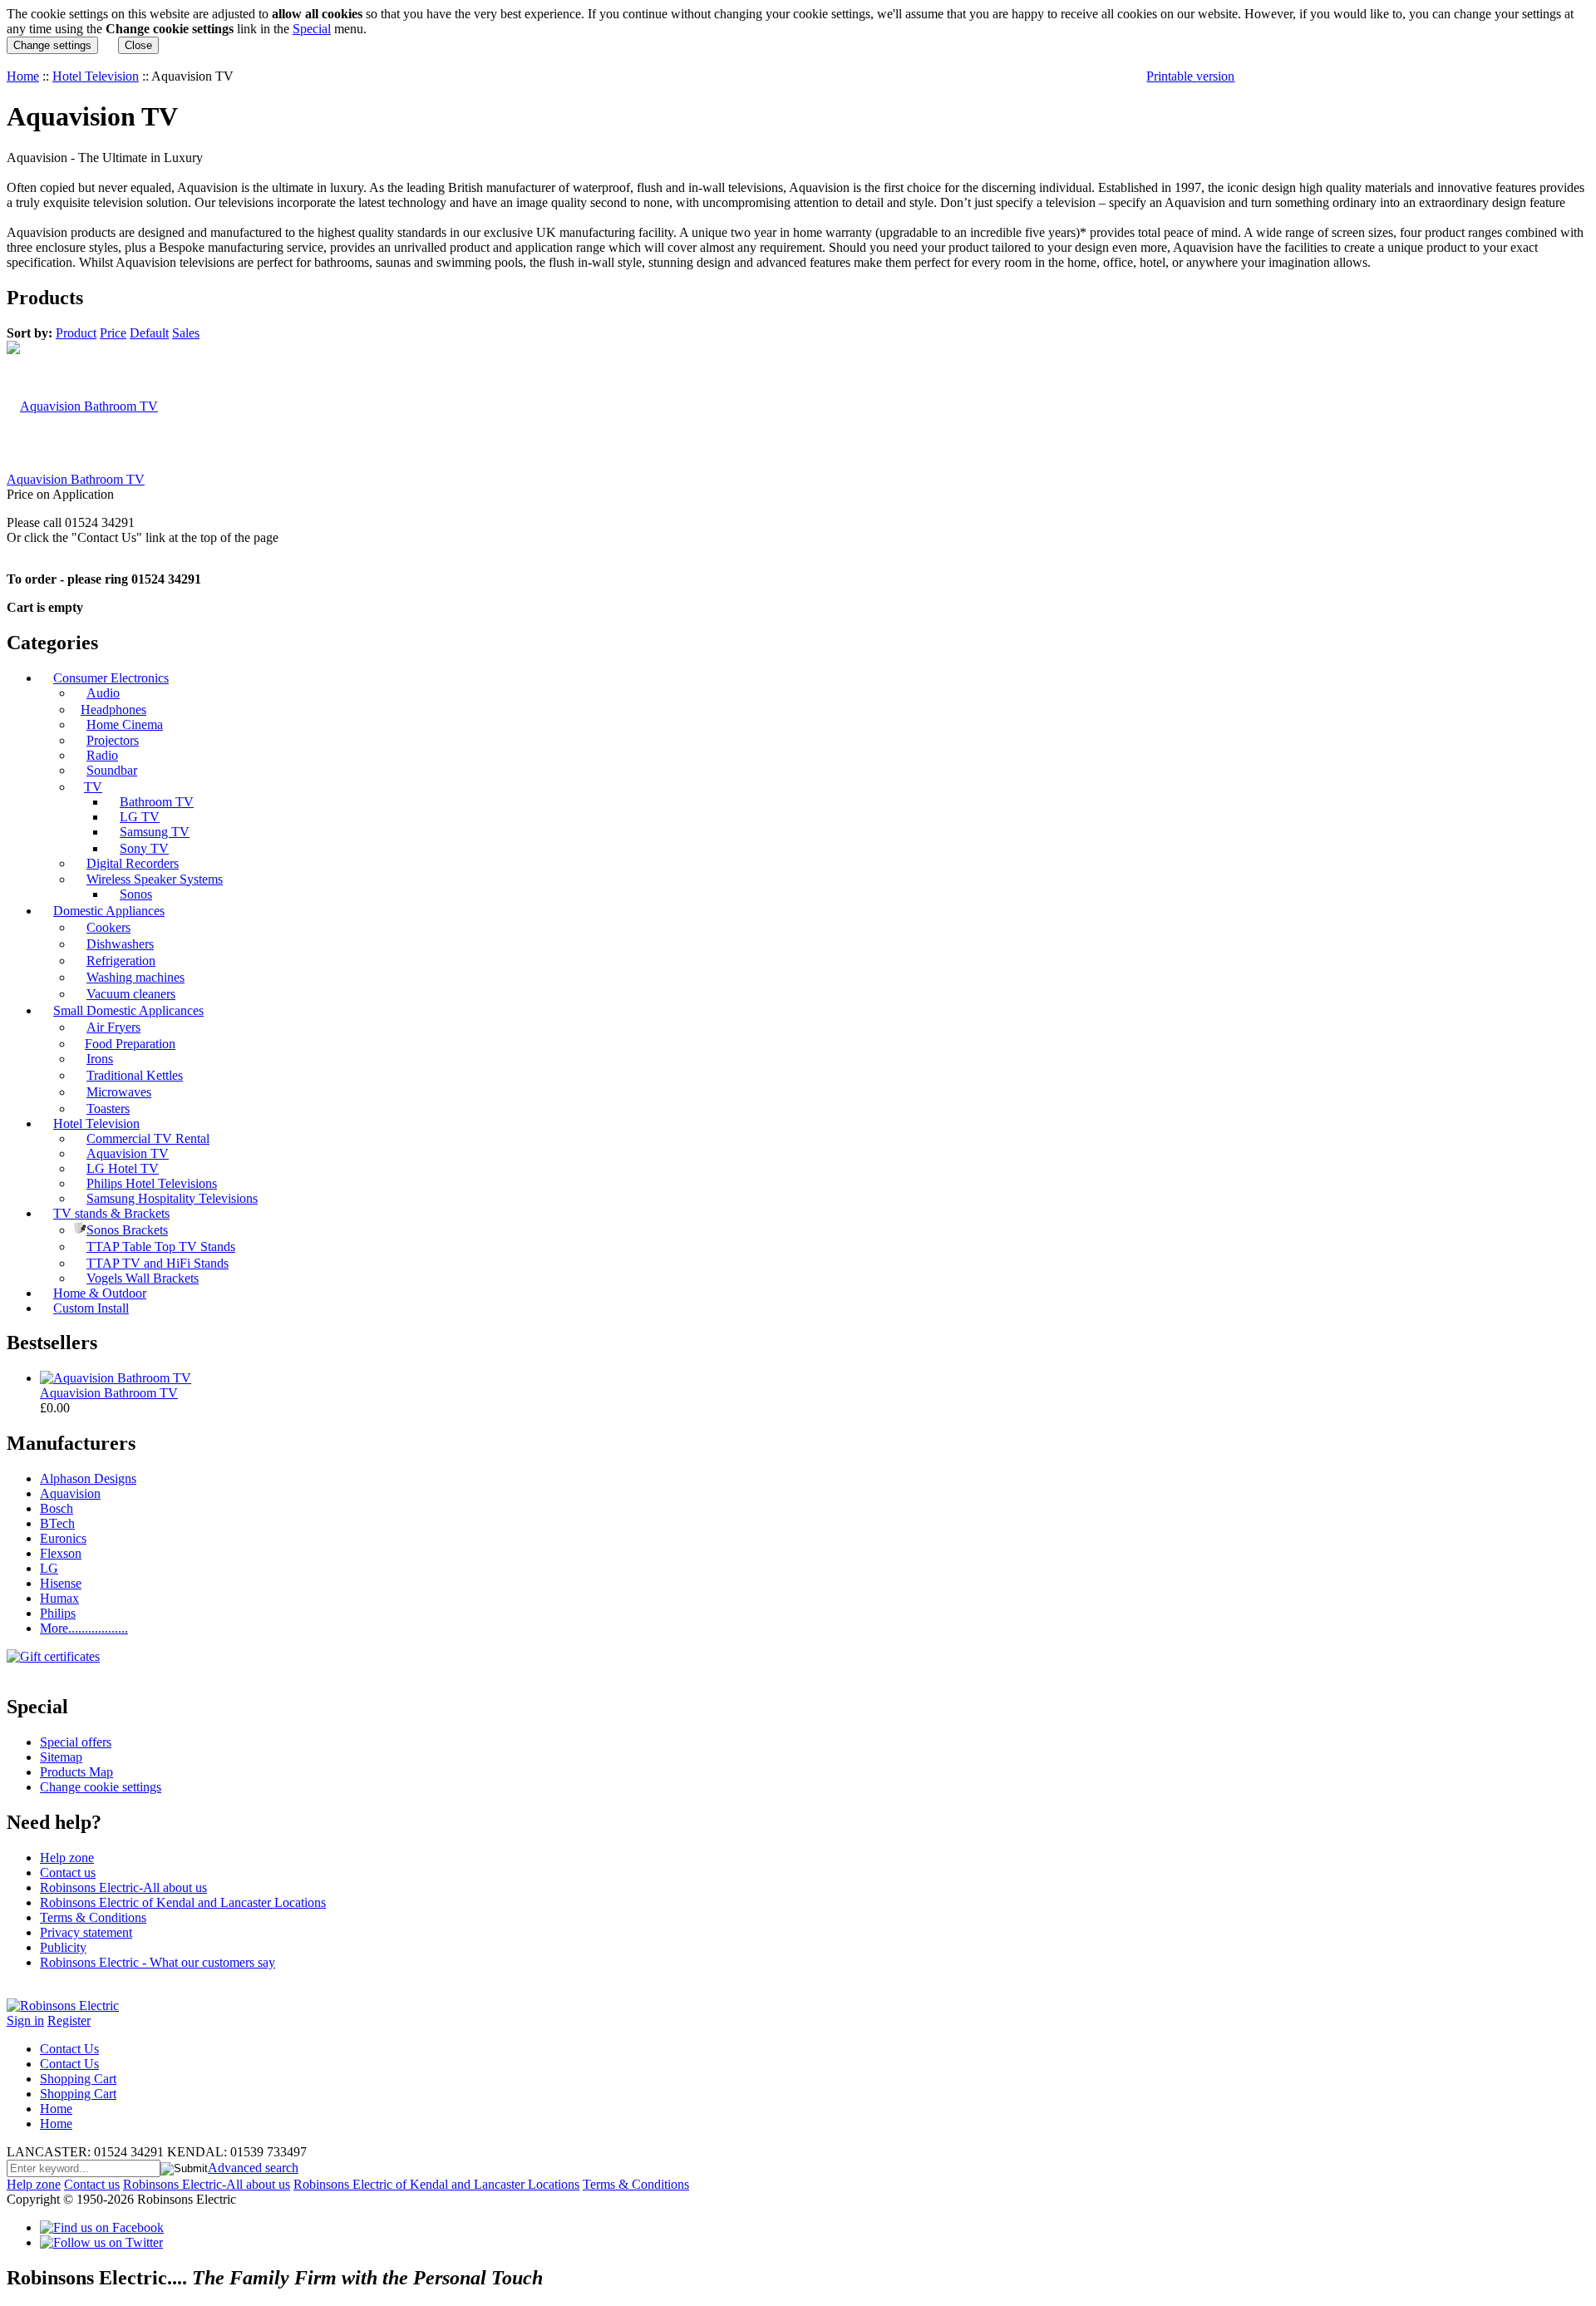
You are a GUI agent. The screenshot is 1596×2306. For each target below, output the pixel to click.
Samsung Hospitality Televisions (172, 1198)
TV (93, 787)
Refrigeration (121, 961)
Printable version (1190, 76)
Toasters (108, 1109)
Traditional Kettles (135, 1075)
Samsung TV (155, 832)
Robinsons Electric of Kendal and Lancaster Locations (183, 1902)
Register (69, 2020)
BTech (57, 1523)
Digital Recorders (133, 863)
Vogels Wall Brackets (143, 1278)
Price (113, 333)
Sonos (136, 894)
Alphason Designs (88, 1478)
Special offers (76, 1742)
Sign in (25, 2020)
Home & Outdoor (100, 1293)
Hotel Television (96, 76)
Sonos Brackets (127, 1230)
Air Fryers (113, 1027)
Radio (102, 755)
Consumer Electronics (111, 678)
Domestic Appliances (109, 911)
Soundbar (112, 770)
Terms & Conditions (93, 1917)
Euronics (63, 1538)
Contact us (68, 1872)
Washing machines (135, 977)
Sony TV (144, 848)
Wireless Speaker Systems (155, 879)
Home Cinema (125, 724)
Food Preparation (130, 1044)
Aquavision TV (128, 1153)
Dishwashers (120, 944)
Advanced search (253, 2168)
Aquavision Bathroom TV (76, 479)
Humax (59, 1598)
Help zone (67, 1858)
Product (76, 333)
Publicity (63, 1947)
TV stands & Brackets (111, 1213)
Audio (103, 693)
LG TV (140, 817)
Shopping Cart (78, 2079)
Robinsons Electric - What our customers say (158, 1962)
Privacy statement (86, 1932)
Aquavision (70, 1493)
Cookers (108, 927)
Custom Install (91, 1308)
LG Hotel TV (123, 1168)
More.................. (84, 1628)
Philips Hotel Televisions (152, 1183)
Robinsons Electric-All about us (123, 1887)
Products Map (76, 1772)
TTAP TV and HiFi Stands (158, 1263)
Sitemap (61, 1757)
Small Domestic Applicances (128, 1010)
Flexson (61, 1553)
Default (149, 333)
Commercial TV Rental (148, 1138)
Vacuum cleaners (131, 994)
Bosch (57, 1508)
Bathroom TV (157, 802)
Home (23, 76)
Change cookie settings (101, 1787)
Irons (100, 1059)
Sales (186, 333)
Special (312, 29)
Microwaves (119, 1092)
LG (49, 1568)
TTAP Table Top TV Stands (161, 1247)
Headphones (113, 710)
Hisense (61, 1583)
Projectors (113, 740)
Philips (58, 1613)
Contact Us (69, 2049)
